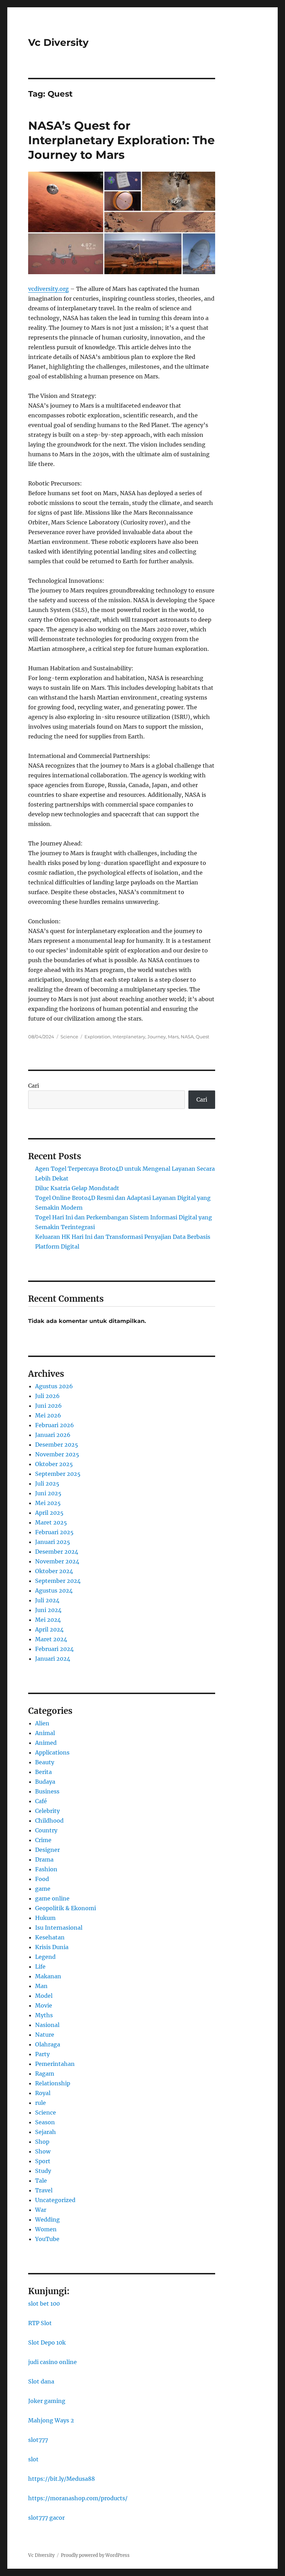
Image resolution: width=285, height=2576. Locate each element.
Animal (45, 1733)
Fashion (46, 1869)
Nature (45, 2035)
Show (43, 2151)
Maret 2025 (51, 1522)
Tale (41, 2181)
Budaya (45, 1782)
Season (45, 2122)
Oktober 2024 (54, 1571)
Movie (44, 2005)
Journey (157, 1037)
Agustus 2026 (54, 1386)
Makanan (48, 1976)
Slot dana (41, 2381)
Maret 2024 (51, 1639)
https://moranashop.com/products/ (78, 2498)
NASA (187, 1037)
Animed (46, 1743)
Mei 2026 (48, 1415)
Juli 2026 (47, 1396)
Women (46, 2229)
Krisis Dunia (52, 1947)
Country (46, 1830)
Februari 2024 (54, 1649)
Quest (202, 1037)
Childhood (49, 1821)
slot (33, 2459)
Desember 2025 (57, 1445)
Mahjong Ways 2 (51, 2420)
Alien (42, 1723)
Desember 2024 (57, 1552)
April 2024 (49, 1629)
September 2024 (58, 1581)
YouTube (47, 2239)
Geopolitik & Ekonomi (66, 1908)
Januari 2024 (53, 1659)
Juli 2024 (47, 1600)
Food (42, 1879)
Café (41, 1801)
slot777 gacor (46, 2518)
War (41, 2210)
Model (44, 1996)
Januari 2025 (53, 1542)
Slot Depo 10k (47, 2342)
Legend (45, 1957)
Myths (44, 2015)
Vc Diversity (58, 42)
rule (40, 2103)
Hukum (45, 1918)
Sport (43, 2161)
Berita (43, 1772)
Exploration (97, 1037)
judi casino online (52, 2362)
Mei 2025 (48, 1503)
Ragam (45, 2074)
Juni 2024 (48, 1610)
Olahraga (48, 2044)
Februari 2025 (54, 1532)
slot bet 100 (44, 2304)
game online (52, 1898)
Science (69, 1037)
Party (42, 2054)
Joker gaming (47, 2401)
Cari (34, 1086)
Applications (52, 1752)
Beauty (45, 1762)
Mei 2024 (48, 1620)
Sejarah (46, 2132)
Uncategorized (55, 2200)
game (43, 1889)
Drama (44, 1859)
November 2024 (57, 1561)
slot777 (38, 2440)
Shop (42, 2142)
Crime (43, 1840)
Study (43, 2171)
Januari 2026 (53, 1435)
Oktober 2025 (54, 1464)
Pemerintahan (55, 2064)
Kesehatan (50, 1937)
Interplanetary (129, 1037)
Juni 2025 (48, 1493)
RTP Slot (40, 2323)
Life (40, 1966)
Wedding (47, 2219)
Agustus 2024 (54, 1590)
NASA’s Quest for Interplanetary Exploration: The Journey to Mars (121, 140)
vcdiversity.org (48, 289)
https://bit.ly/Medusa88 (62, 2479)
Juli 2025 (47, 1483)
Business (47, 1791)
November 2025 (57, 1454)
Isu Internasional (59, 1928)
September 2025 (58, 1474)
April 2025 (49, 1513)
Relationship (53, 2083)
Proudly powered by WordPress (95, 2555)
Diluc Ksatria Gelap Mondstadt (77, 1188)
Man (41, 1986)
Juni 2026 (48, 1406)
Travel (44, 2190)
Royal (43, 2093)
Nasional (47, 2025)
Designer (47, 1850)
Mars (173, 1037)
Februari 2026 (55, 1425)
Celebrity (47, 1811)
